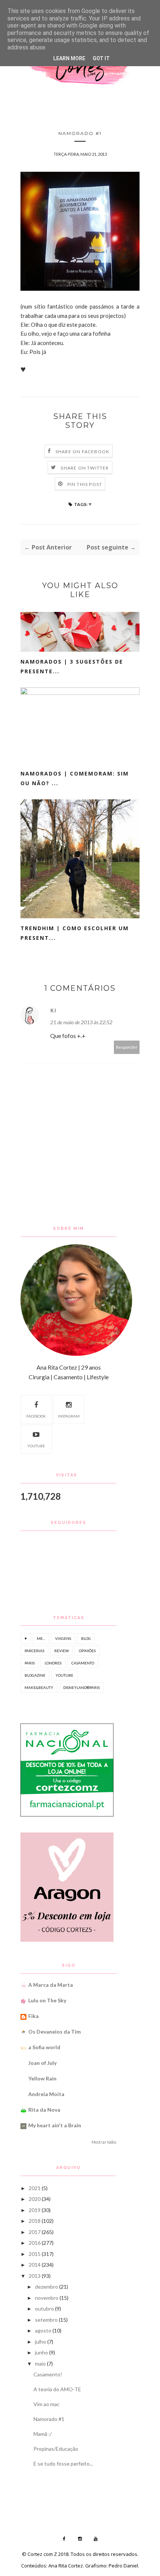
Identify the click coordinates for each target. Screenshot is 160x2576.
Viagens (63, 1638)
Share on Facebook (82, 452)
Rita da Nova (44, 2110)
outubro (44, 2309)
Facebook (36, 1416)
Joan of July (42, 2063)
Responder (127, 1047)
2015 (35, 2254)
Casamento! (48, 2374)
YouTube (36, 1446)
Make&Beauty (39, 1687)
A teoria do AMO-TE (57, 2389)
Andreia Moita (46, 2094)
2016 (35, 2243)
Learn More (69, 58)
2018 (35, 2221)
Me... (41, 1638)
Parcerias (34, 1651)
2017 (35, 2232)
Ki (53, 1010)
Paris (30, 1663)
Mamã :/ (43, 2434)
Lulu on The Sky (47, 2000)
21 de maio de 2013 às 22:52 (81, 1022)
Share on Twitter (85, 468)
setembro (46, 2320)
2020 (35, 2199)
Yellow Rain (42, 2078)
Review (62, 1651)
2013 (35, 2276)
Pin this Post (85, 484)
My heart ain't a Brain (55, 2125)
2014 (35, 2265)
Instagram (69, 1416)
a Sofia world (44, 2047)
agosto (43, 2330)
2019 (35, 2210)
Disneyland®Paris (81, 1687)
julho (41, 2342)
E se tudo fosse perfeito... (63, 2464)
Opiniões (87, 1651)
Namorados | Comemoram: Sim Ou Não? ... (75, 778)
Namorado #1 (49, 2419)
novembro (47, 2298)
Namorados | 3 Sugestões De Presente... (72, 666)
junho (41, 2352)
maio (40, 2364)
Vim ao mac (47, 2404)
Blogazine (35, 1675)
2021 (35, 2188)
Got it (101, 58)
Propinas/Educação (56, 2449)
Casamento (83, 1663)
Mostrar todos (104, 2142)
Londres (53, 1663)
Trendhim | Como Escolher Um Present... (75, 933)
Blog (86, 1638)
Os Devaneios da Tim (55, 2032)
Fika (33, 2016)
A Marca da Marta (51, 1985)
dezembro (47, 2287)
